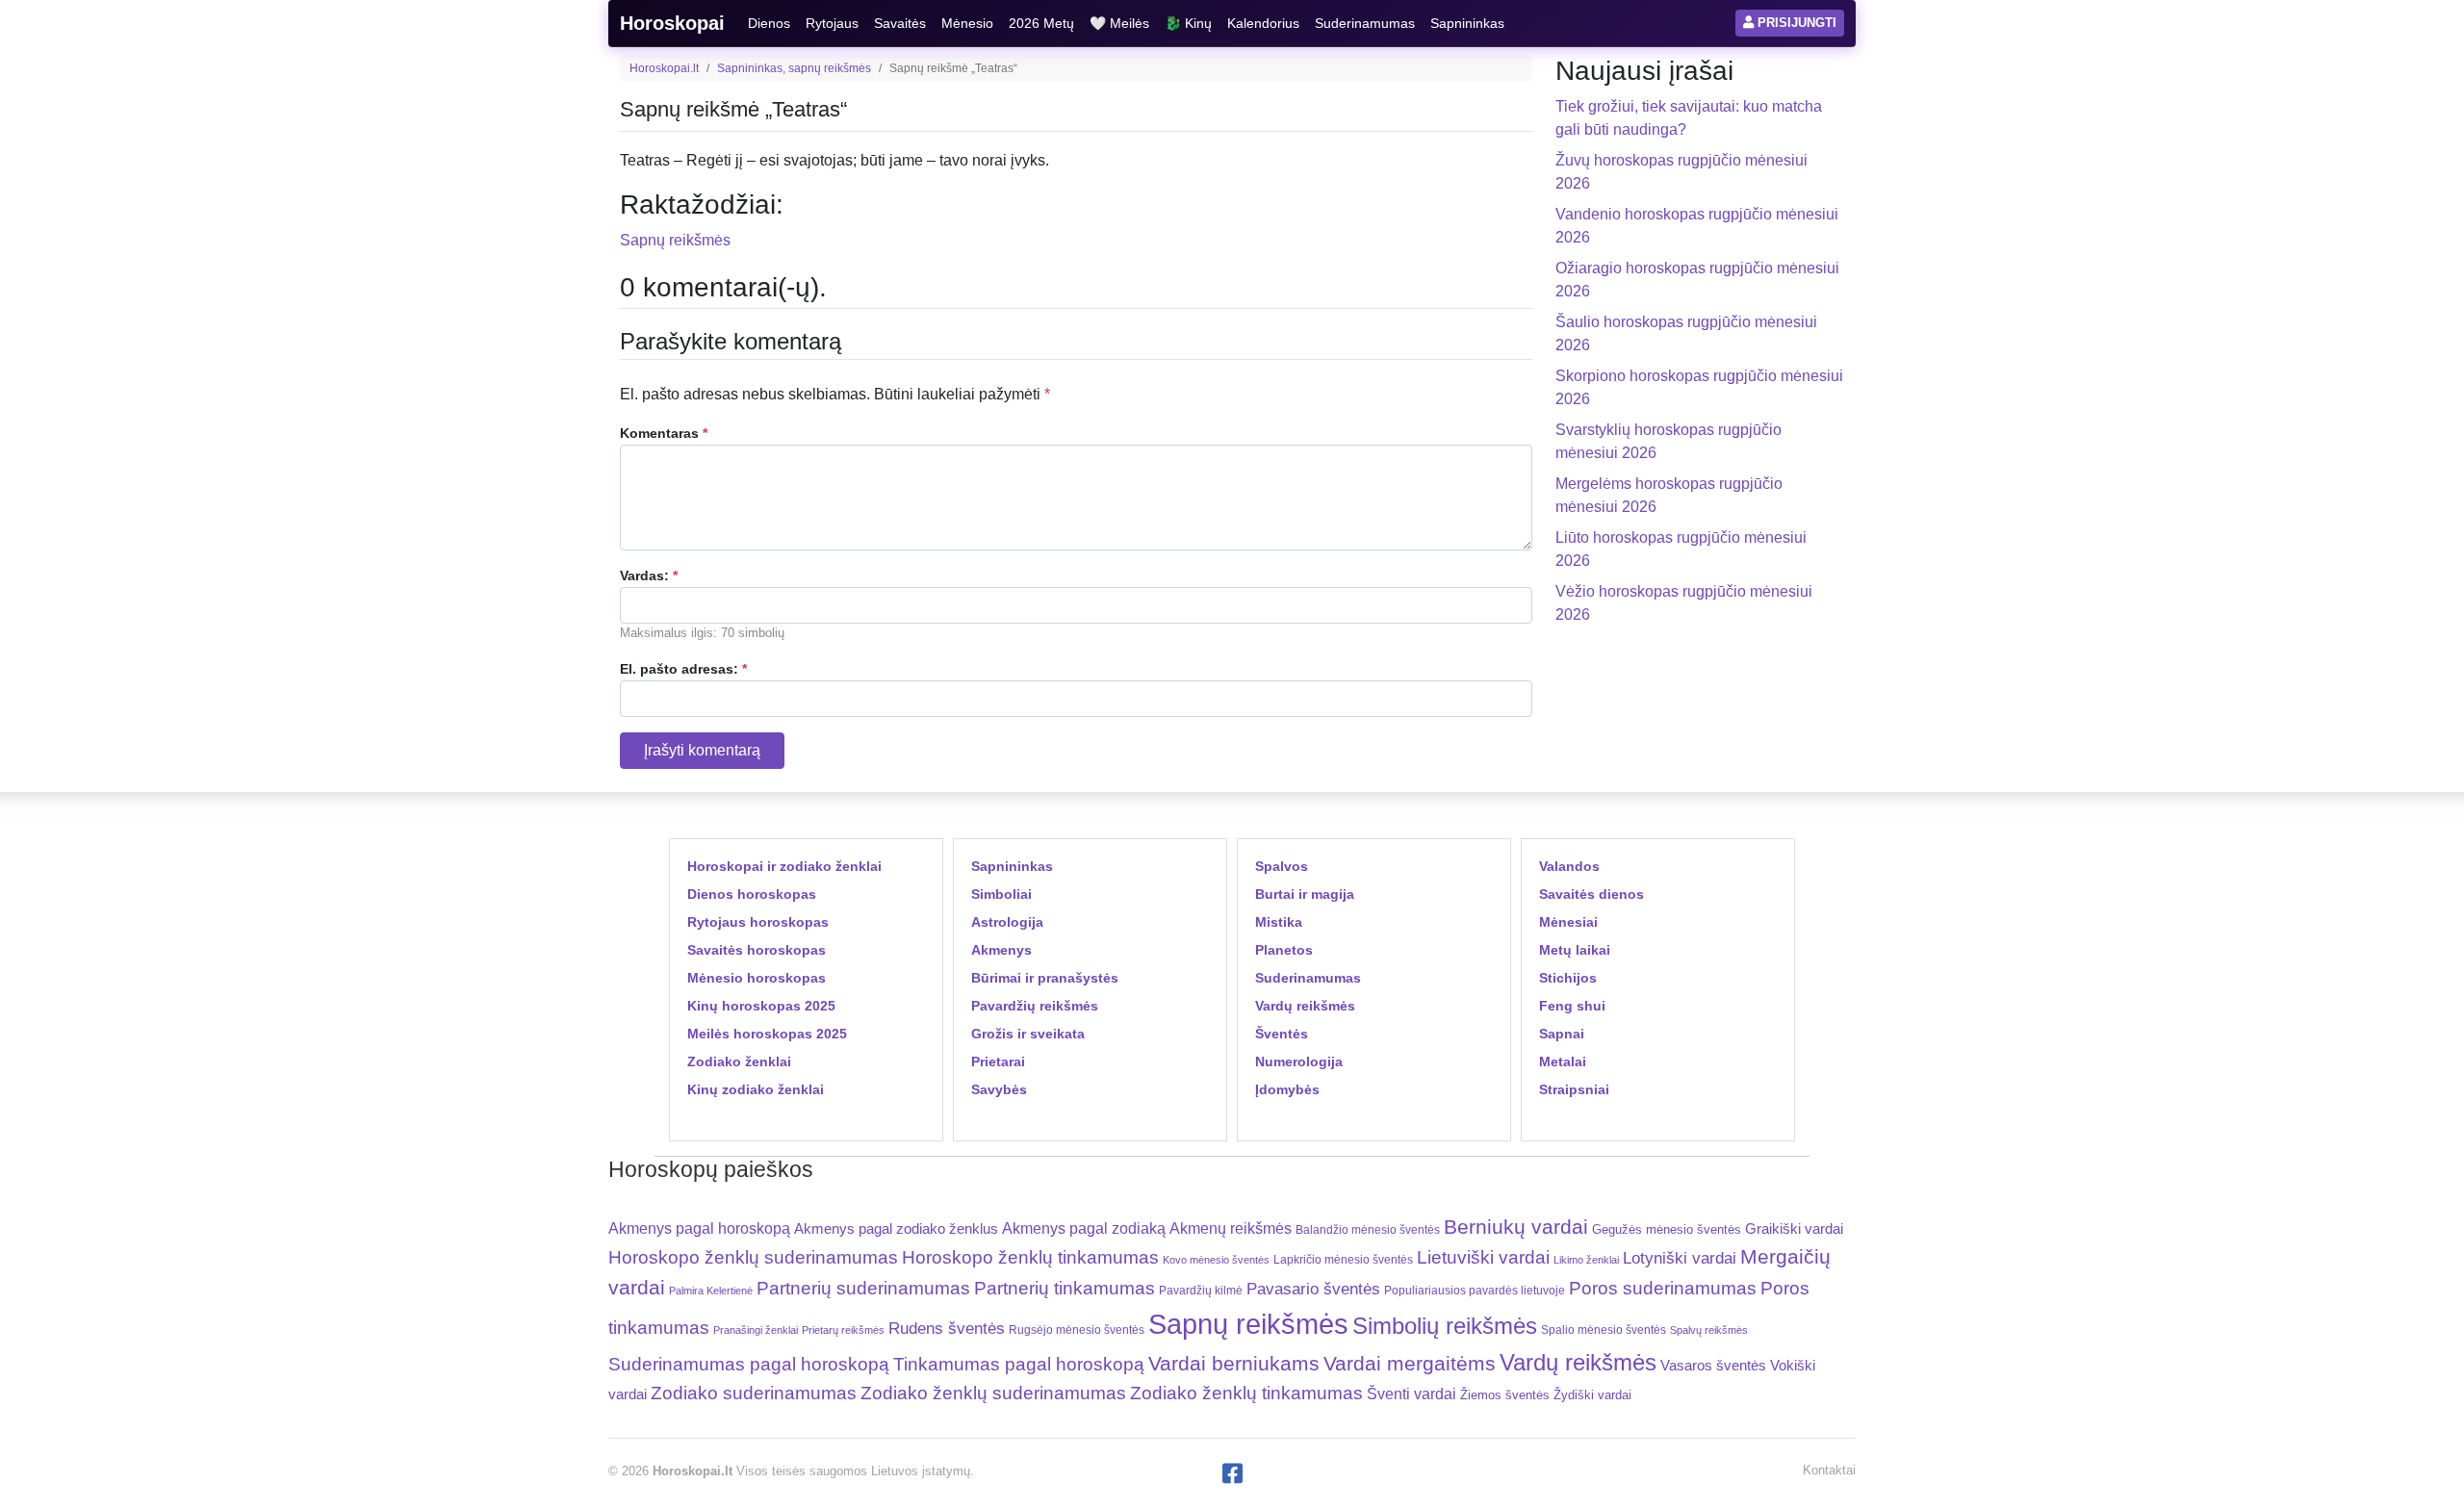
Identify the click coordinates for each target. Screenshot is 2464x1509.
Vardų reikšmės (1305, 1006)
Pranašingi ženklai (756, 1330)
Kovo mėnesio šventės (1216, 1260)
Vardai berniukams (1234, 1363)
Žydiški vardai (1592, 1395)
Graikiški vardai (1794, 1229)
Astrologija (1007, 922)
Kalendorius (1263, 23)
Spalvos (1282, 866)
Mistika (1279, 922)
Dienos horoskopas (752, 894)
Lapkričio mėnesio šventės (1343, 1260)
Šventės (1282, 1034)
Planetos (1284, 950)
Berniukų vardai (1516, 1227)
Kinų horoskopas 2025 (761, 1006)
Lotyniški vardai (1680, 1258)
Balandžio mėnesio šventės (1368, 1230)
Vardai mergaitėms (1410, 1363)
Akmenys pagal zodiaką (1084, 1228)
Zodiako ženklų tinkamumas (1246, 1393)
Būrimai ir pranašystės (1045, 978)
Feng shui (1572, 1006)
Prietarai (998, 1061)
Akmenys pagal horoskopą (699, 1228)
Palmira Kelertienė (711, 1291)
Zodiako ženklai (739, 1061)
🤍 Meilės (1119, 23)
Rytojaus (832, 23)
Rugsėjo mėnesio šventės (1077, 1330)
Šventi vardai (1412, 1394)
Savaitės (900, 23)
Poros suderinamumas (1663, 1288)
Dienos (769, 23)
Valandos (1569, 866)
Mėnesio (967, 23)
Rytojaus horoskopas (758, 922)
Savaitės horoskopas (757, 950)
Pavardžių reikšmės (1035, 1006)
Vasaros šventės (1713, 1366)
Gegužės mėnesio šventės (1667, 1229)
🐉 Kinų (1188, 23)
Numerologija (1299, 1061)
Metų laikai (1575, 950)
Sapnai (1562, 1034)
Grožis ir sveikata (1028, 1034)
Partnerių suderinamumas (863, 1288)
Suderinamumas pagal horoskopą (749, 1364)
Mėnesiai (1568, 922)
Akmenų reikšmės (1231, 1228)
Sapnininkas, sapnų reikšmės (794, 68)
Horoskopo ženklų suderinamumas (753, 1257)
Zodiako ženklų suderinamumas (993, 1393)
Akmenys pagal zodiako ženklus (896, 1228)
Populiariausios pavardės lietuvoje (1475, 1291)
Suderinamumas (1365, 23)
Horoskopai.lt (664, 68)
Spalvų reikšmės (1709, 1330)
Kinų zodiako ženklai (756, 1089)
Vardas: (649, 575)
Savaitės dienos (1591, 894)
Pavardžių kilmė (1201, 1291)
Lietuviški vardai (1483, 1257)
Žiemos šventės (1505, 1395)
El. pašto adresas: (683, 669)
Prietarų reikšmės (843, 1330)
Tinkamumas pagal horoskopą (1019, 1364)
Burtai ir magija (1305, 894)
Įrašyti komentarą (702, 750)
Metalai (1563, 1061)
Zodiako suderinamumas (754, 1393)
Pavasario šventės (1313, 1289)
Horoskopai (672, 23)
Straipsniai (1574, 1089)
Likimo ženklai (1586, 1260)
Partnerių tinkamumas (1065, 1288)
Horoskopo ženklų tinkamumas (1030, 1257)
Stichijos (1568, 978)
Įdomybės (1287, 1089)
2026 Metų (1041, 23)
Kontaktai (1829, 1470)
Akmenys (1001, 950)
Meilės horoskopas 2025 (767, 1034)
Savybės (999, 1089)
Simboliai (1001, 894)
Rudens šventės (947, 1329)
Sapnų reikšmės (675, 240)
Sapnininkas (1467, 23)
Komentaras (664, 433)
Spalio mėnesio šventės (1604, 1330)
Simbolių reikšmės (1445, 1326)
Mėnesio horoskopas (757, 978)
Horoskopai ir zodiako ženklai (784, 866)
